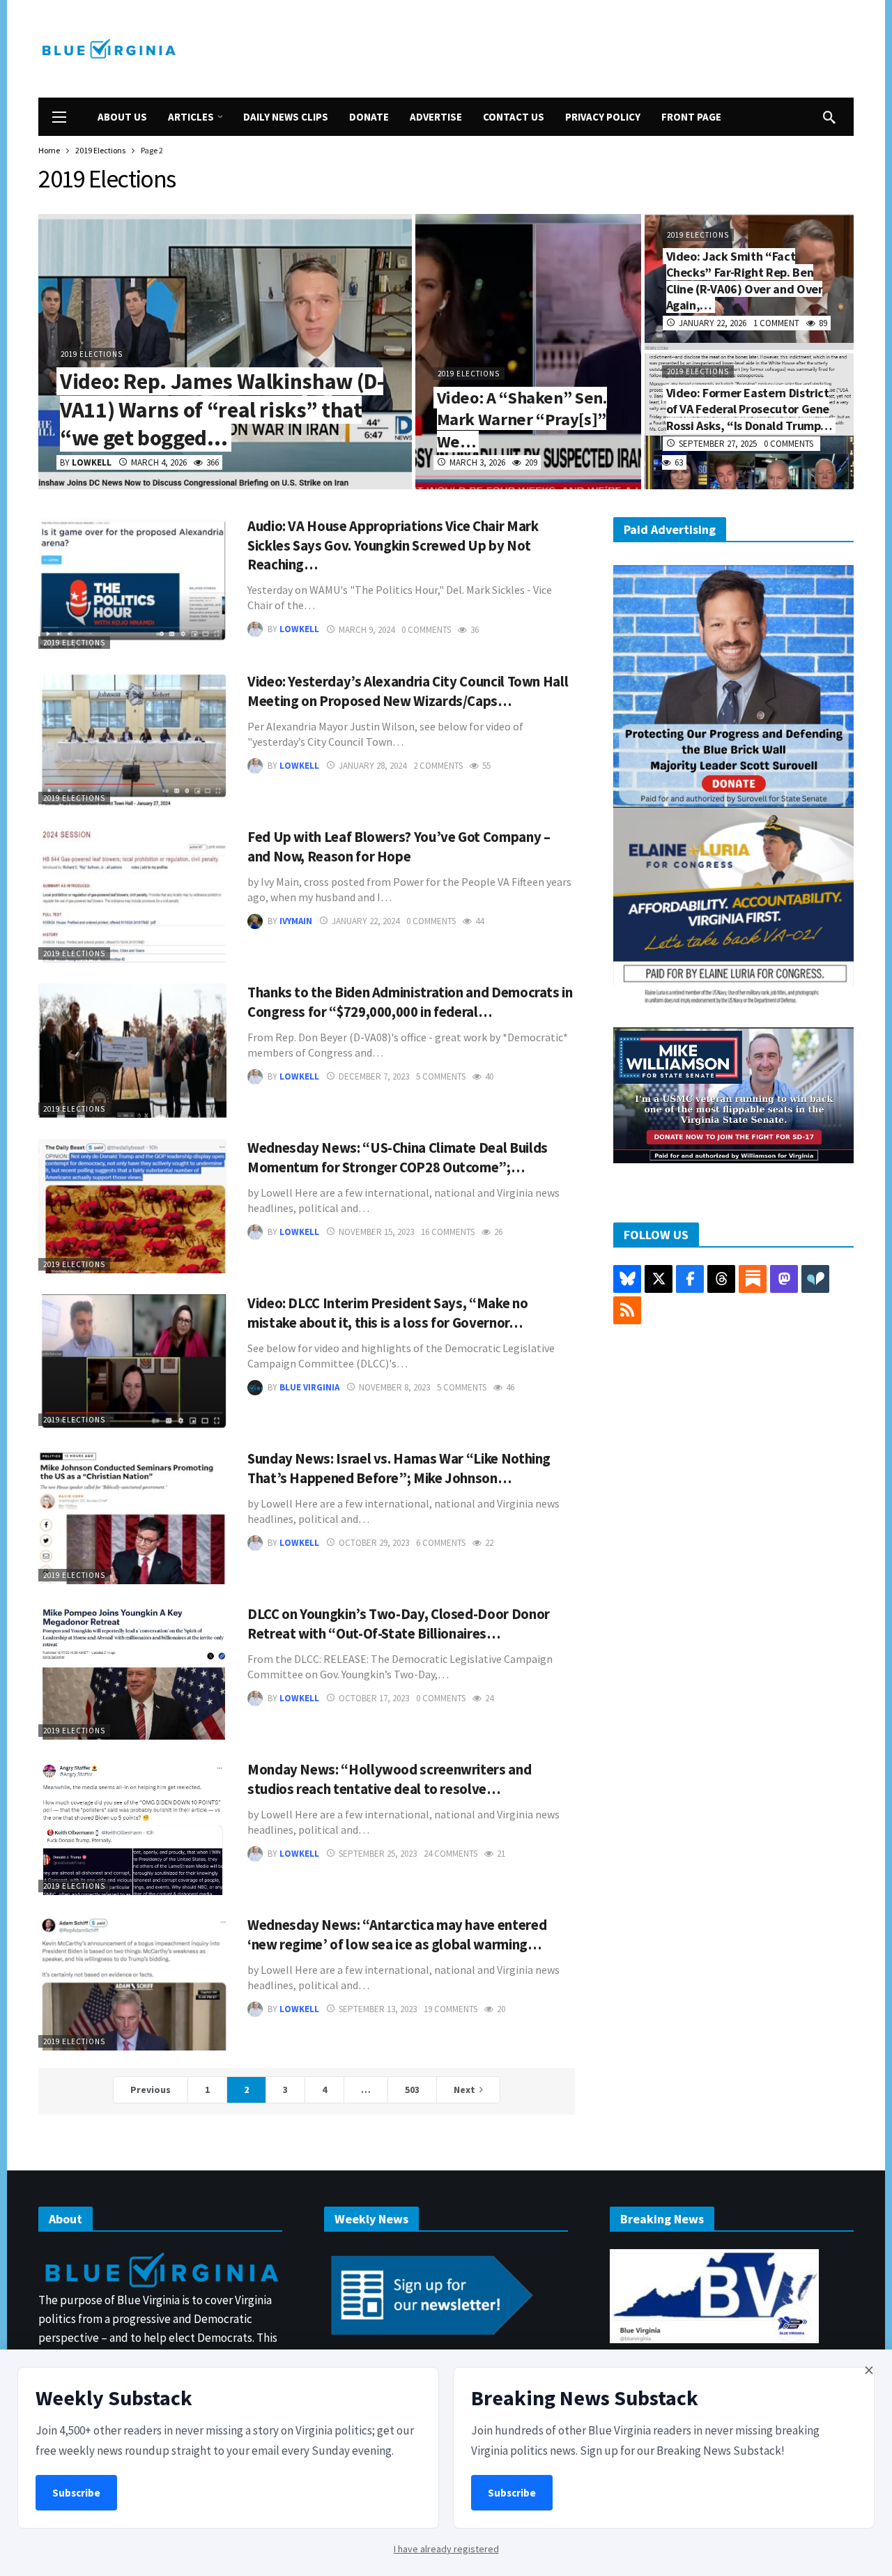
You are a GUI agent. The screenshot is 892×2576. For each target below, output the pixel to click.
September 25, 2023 (378, 1854)
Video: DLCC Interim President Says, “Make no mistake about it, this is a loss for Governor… (387, 1313)
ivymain (296, 921)
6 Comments (441, 1543)
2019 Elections (74, 643)
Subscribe (76, 2493)
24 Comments (451, 1854)
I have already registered (446, 2549)
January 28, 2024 (372, 766)
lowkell (299, 630)
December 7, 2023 (374, 1076)
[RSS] (627, 1310)
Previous (151, 2090)
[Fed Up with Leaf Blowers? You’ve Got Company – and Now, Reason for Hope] (132, 895)
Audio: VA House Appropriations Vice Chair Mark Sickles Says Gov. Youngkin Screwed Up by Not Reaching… (393, 546)
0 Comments (426, 630)
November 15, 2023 (376, 1232)
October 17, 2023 (374, 1698)
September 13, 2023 (378, 2009)
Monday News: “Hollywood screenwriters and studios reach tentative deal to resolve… (389, 1779)
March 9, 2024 (367, 630)
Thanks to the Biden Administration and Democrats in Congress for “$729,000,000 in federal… (410, 1002)
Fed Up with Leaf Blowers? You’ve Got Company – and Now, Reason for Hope (399, 847)
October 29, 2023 (374, 1543)
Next (464, 2090)
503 (412, 2090)
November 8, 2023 (394, 1387)
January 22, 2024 (366, 921)
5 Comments (441, 1076)
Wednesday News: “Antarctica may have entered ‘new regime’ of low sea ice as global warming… (397, 1935)
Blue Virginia (309, 1387)
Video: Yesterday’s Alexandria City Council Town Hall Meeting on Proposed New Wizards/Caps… (408, 691)
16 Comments (448, 1232)
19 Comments (451, 2009)
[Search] (829, 117)
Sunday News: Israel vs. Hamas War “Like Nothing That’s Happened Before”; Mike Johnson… (399, 1469)
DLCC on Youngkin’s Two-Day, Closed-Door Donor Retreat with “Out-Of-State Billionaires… (399, 1624)
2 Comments (438, 766)
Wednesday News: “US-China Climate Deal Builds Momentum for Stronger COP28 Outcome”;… (398, 1158)
